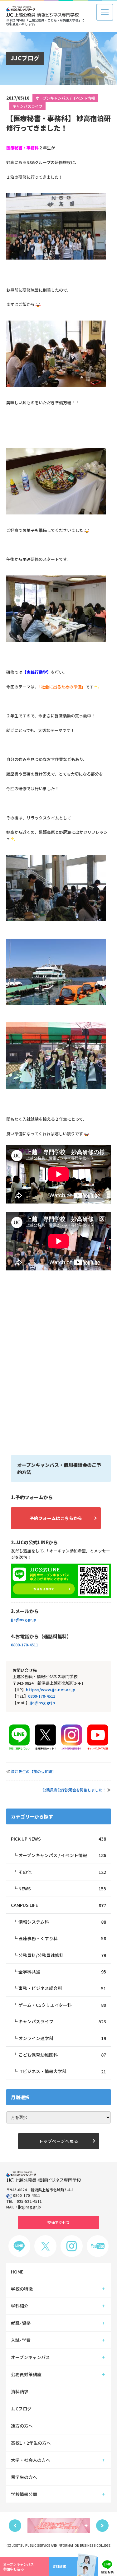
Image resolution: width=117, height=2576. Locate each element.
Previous (15, 2526)
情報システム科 (62, 1922)
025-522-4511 (29, 2201)
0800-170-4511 (24, 1645)
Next (102, 2526)
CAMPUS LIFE (58, 1905)
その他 (62, 1872)
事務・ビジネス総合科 (62, 1988)
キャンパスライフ (27, 106)
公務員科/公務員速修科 (62, 1955)
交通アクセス (58, 2222)
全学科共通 (62, 1972)
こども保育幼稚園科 (62, 2055)
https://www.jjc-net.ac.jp (51, 1689)
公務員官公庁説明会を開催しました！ (74, 1790)
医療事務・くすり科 (62, 1938)
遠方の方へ (22, 2426)
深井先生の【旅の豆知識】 (33, 1771)
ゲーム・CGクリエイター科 (62, 2005)
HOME (17, 2272)
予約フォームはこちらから (56, 1518)
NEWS (62, 1889)
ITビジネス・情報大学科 (62, 2071)
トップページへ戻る (59, 2141)
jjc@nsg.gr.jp (24, 1619)
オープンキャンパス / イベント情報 (65, 98)
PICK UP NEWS (58, 1839)
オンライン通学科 (62, 2038)
